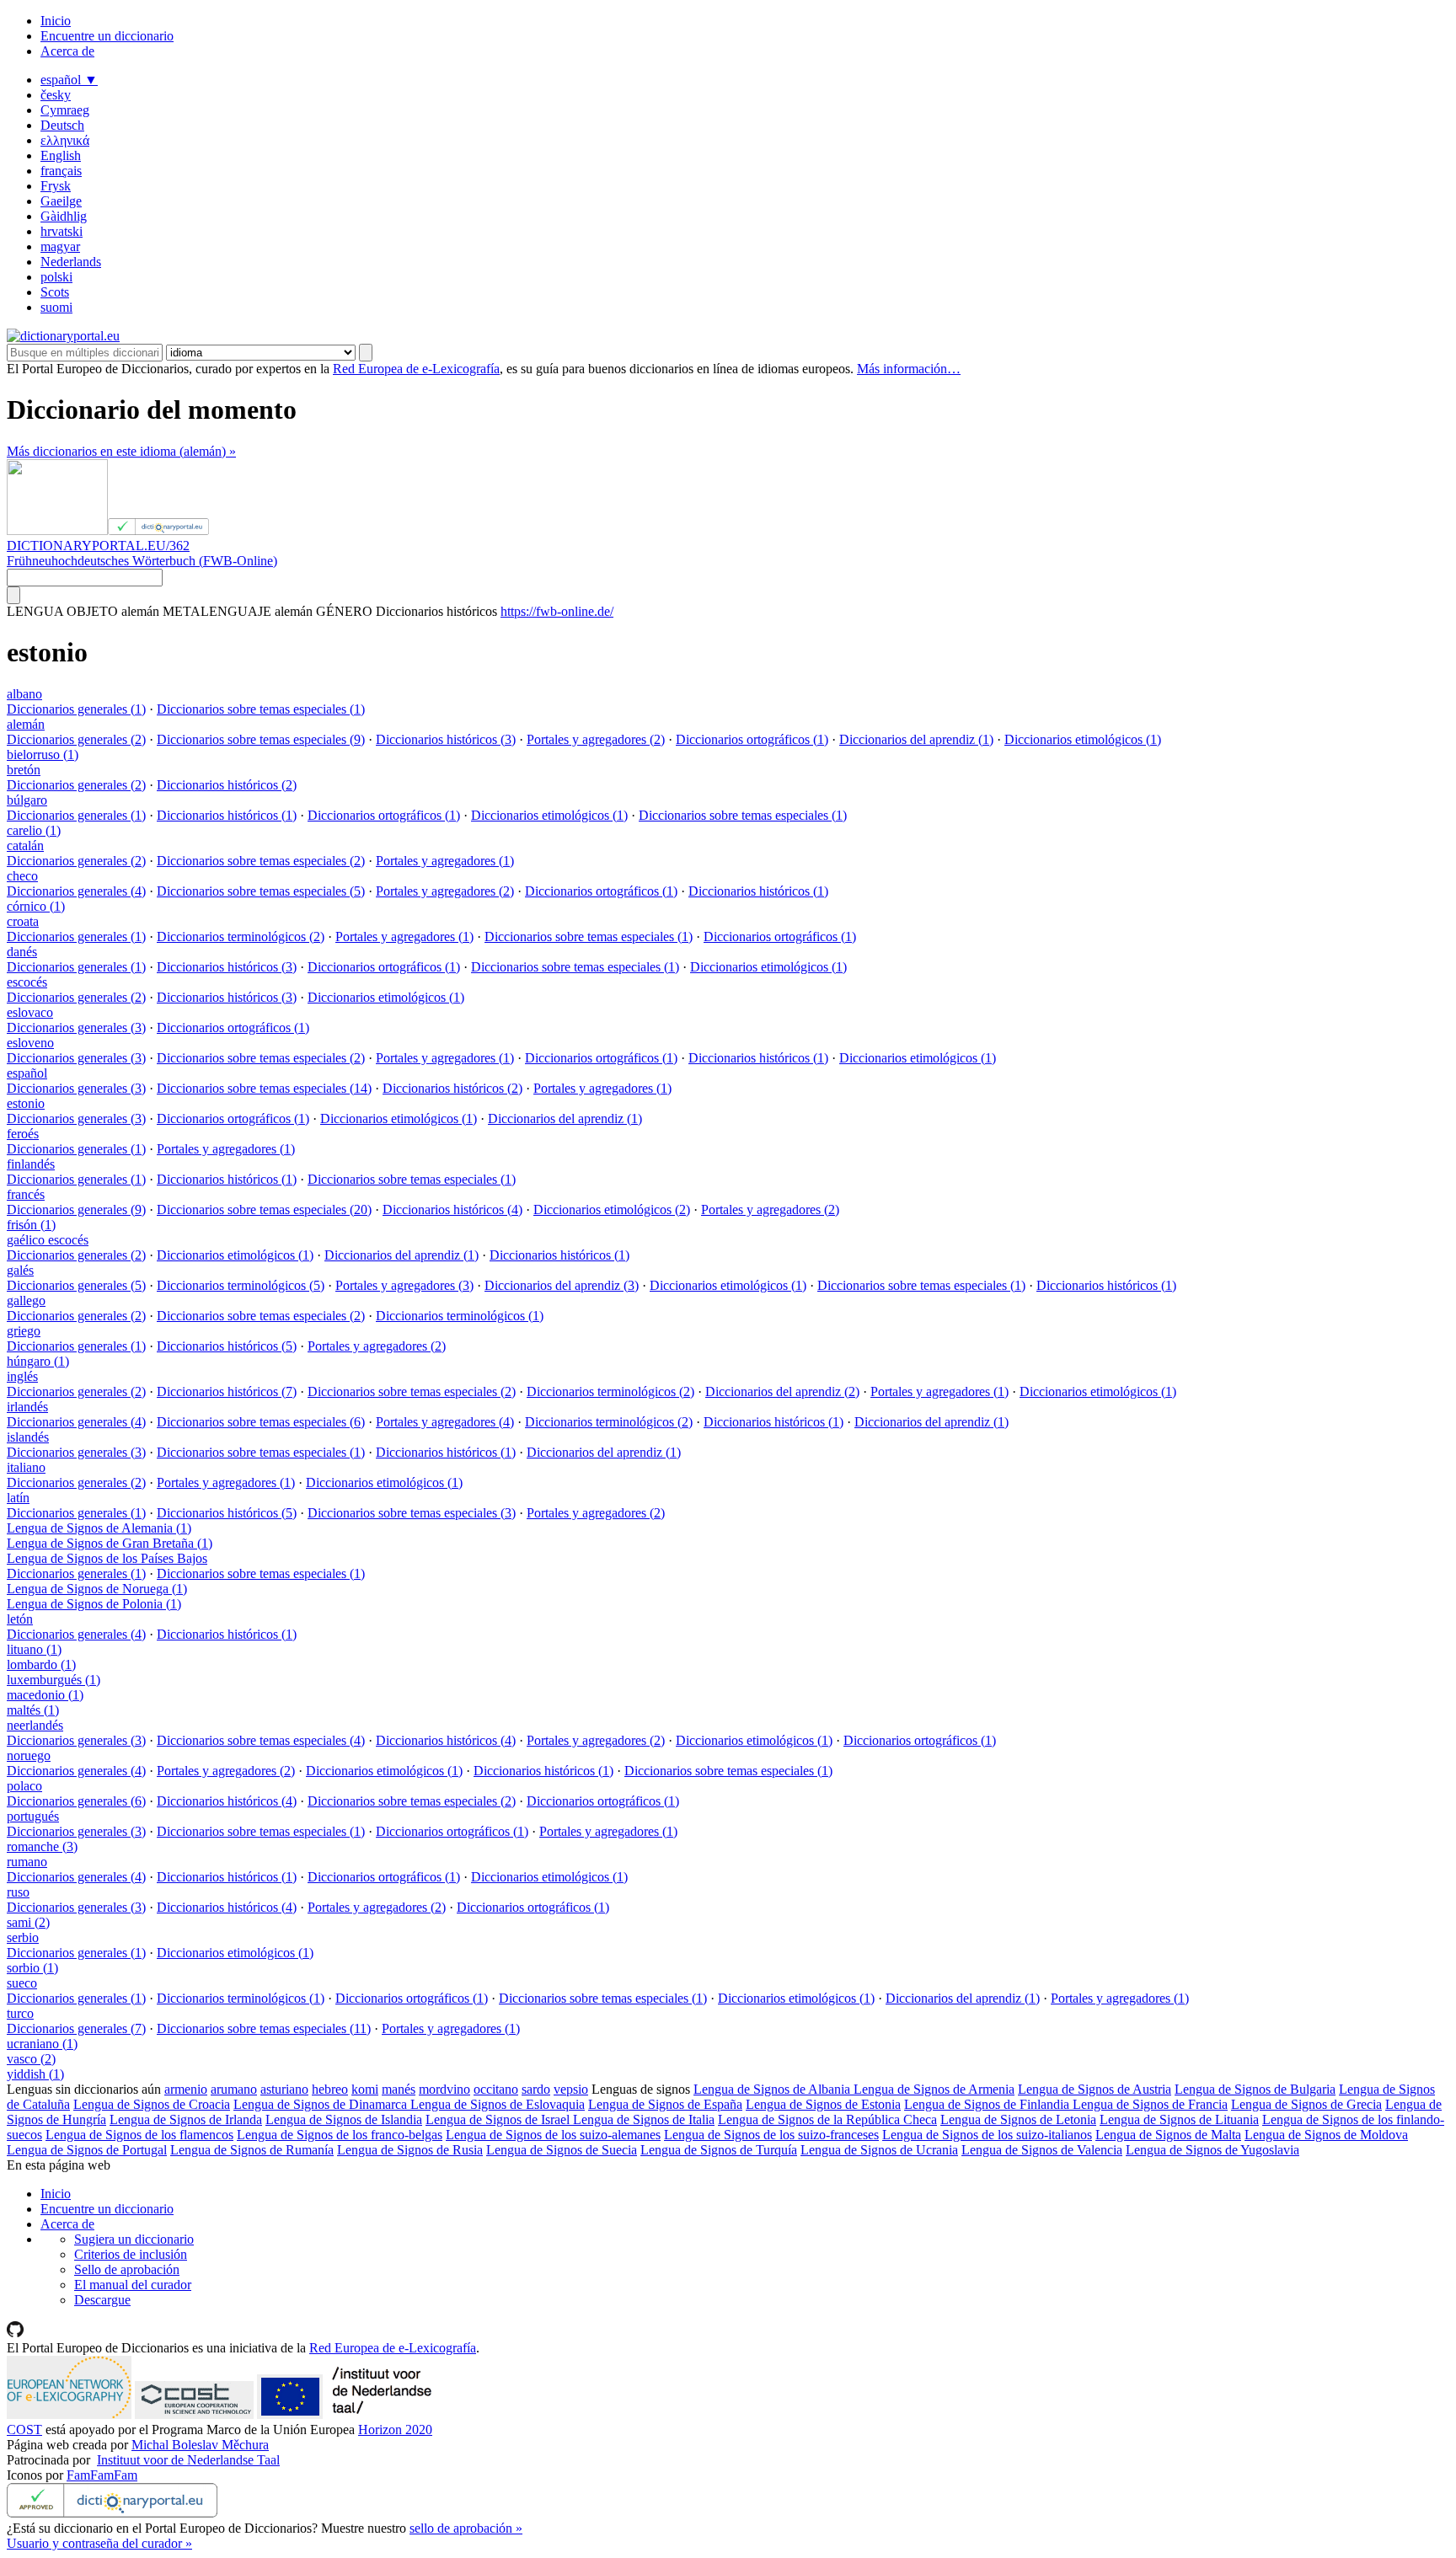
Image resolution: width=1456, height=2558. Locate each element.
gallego (26, 1300)
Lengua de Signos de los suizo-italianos (987, 2135)
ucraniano (42, 2044)
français (61, 171)
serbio (23, 1937)
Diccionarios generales (76, 709)
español (69, 80)
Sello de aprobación (127, 2269)
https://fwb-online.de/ (557, 611)
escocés (27, 982)
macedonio (45, 1695)
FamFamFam (102, 2475)
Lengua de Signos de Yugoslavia (1212, 2150)
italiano (26, 1467)
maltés (33, 1710)
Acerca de (67, 51)
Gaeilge (61, 201)
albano (24, 694)
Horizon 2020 (395, 2430)
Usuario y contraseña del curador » (99, 2543)
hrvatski (62, 231)
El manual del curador (133, 2285)
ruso (18, 1892)
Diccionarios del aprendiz (916, 739)
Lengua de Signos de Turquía (719, 2150)
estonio (26, 1103)
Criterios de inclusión (131, 2254)
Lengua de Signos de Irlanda (186, 2119)
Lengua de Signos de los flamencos (139, 2135)
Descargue (102, 2300)
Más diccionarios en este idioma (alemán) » (121, 451)
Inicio (56, 21)
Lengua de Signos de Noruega (97, 1589)
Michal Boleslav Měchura (200, 2445)
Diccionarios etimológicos (1083, 739)
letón (20, 1619)
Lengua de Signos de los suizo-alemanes (553, 2135)
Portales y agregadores (596, 739)
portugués (33, 1816)
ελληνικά (65, 140)
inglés (22, 1376)
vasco (31, 2059)
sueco (22, 1983)
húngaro (38, 1361)
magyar (60, 246)
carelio (34, 830)
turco (20, 2013)
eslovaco (30, 1012)
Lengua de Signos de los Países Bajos (107, 1558)
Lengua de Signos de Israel (499, 2119)
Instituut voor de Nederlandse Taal (188, 2460)
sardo (536, 2089)
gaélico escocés (48, 1240)
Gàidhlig (64, 216)
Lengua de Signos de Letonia (1018, 2119)
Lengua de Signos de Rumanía (252, 2150)
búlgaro (27, 800)
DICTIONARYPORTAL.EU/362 (98, 546)
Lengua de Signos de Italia (644, 2119)
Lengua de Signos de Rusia (410, 2150)
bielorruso (43, 755)
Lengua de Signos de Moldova (1326, 2135)
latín (18, 1498)
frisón (31, 1225)
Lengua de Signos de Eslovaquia (498, 2104)
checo (22, 876)
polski (56, 277)
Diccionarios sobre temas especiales (261, 709)
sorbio (32, 1968)
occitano (496, 2089)
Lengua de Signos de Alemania (99, 1528)
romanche (42, 1846)
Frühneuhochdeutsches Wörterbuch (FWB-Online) (142, 561)
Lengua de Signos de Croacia (152, 2104)
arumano (234, 2089)
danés (22, 952)
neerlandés (35, 1725)
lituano (34, 1649)
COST (24, 2430)
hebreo (330, 2089)
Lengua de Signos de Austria (1095, 2089)
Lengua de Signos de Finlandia (988, 2104)
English (61, 155)
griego (24, 1331)
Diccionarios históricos (446, 739)
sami (28, 1922)
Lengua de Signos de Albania (773, 2089)
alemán (26, 724)
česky (56, 95)
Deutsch (62, 125)
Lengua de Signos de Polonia (94, 1604)
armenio (186, 2089)
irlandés (27, 1407)
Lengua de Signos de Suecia (562, 2150)
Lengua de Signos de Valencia (1042, 2150)
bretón (24, 770)
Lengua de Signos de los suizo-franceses (771, 2135)
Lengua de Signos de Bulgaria (1255, 2089)
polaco (24, 1786)
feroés (23, 1134)
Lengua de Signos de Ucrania (879, 2150)
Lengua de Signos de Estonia (823, 2104)
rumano (27, 1862)
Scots (55, 292)
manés (399, 2089)
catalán (25, 846)
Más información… (909, 369)
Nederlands (71, 262)
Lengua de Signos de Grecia (1306, 2104)
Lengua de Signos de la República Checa (827, 2119)
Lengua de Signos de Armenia (934, 2089)
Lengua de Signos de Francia (1150, 2104)
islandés (28, 1437)
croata (23, 921)
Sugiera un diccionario (134, 2239)
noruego (29, 1755)
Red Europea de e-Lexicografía (416, 369)
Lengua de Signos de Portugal (87, 2150)
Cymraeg (65, 110)
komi (365, 2089)
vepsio (571, 2089)
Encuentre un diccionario (107, 36)
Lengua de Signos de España (665, 2104)
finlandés (31, 1164)
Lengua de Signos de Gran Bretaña (110, 1543)
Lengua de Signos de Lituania (1179, 2119)
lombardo (41, 1664)
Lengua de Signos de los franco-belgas (340, 2135)
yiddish (35, 2074)
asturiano (284, 2089)
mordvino (444, 2089)
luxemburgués (54, 1680)
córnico (36, 906)
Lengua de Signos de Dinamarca (322, 2104)
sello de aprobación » (466, 2528)
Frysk (56, 186)
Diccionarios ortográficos (752, 739)
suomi (56, 307)
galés (20, 1270)
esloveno (30, 1043)
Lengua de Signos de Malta (1168, 2135)
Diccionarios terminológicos (241, 937)
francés (26, 1194)
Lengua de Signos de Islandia (344, 2119)
